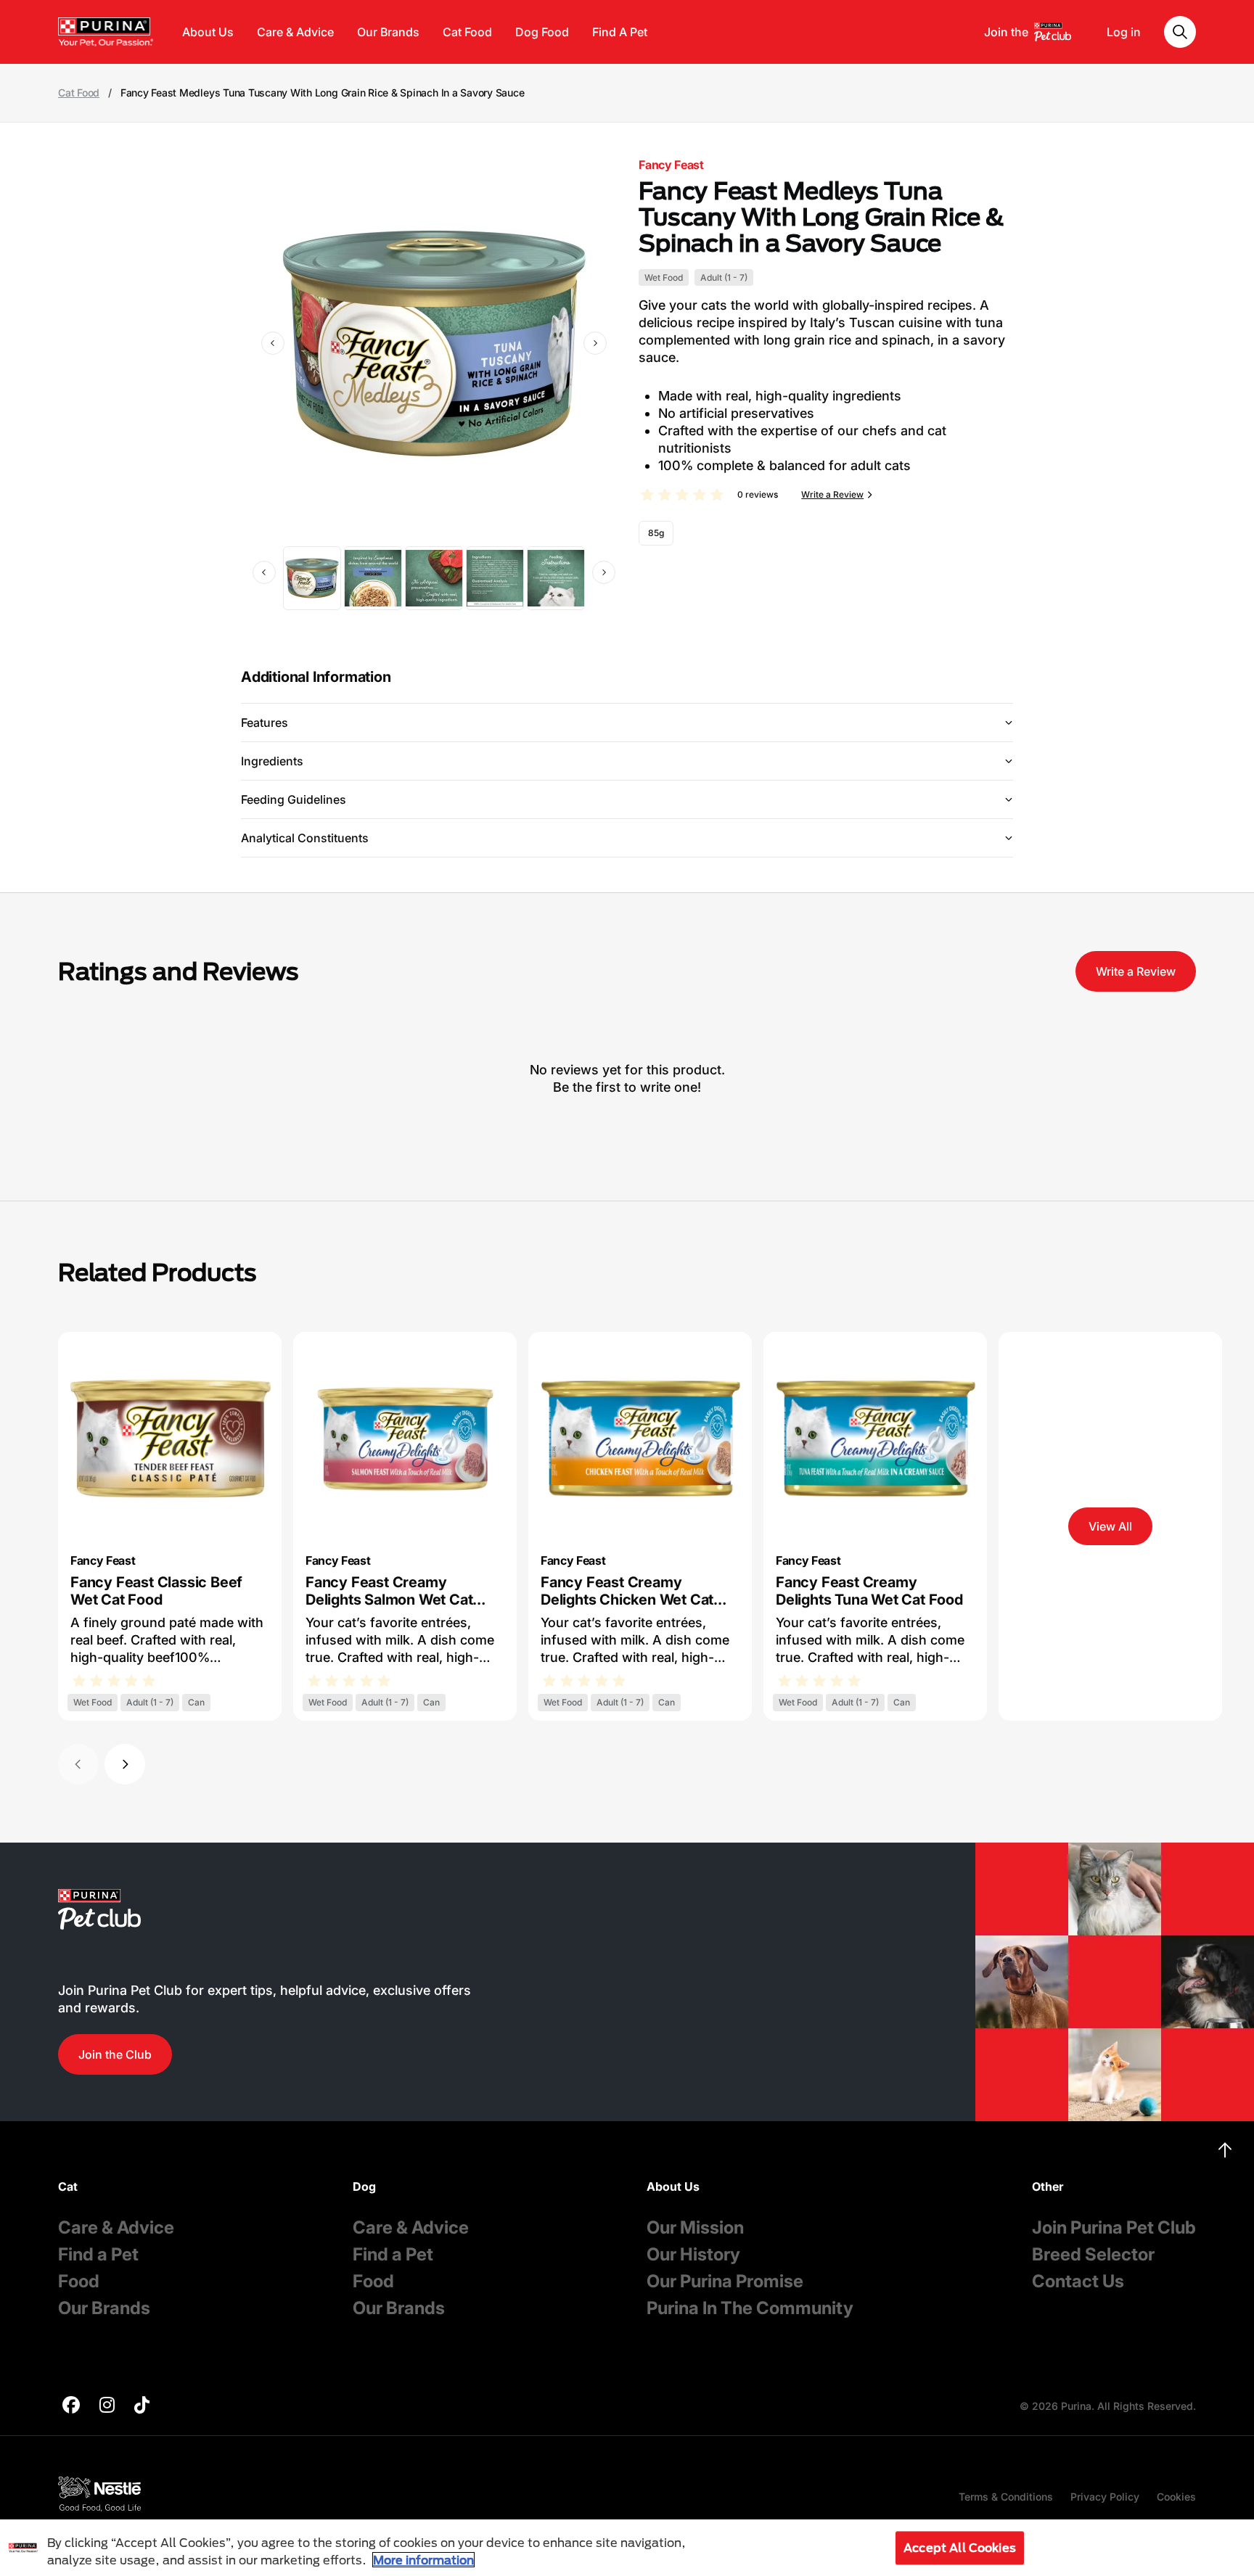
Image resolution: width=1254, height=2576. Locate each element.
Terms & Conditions (1006, 2497)
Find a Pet (98, 2254)
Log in (1124, 32)
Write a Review (832, 494)
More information (423, 2560)
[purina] (71, 2407)
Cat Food (467, 32)
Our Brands (388, 32)
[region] (627, 2548)
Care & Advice (295, 32)
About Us (208, 32)
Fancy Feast (671, 165)
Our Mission (695, 2227)
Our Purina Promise (725, 2281)
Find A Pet (620, 32)
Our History (693, 2254)
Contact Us (1078, 2281)
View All (1110, 1526)
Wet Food (664, 277)
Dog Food (542, 32)
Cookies (1176, 2497)
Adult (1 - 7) (724, 277)
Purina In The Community (750, 2308)
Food (79, 2281)
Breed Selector (1093, 2254)
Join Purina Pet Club (1114, 2227)
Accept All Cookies (960, 2547)
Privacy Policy (1105, 2497)
